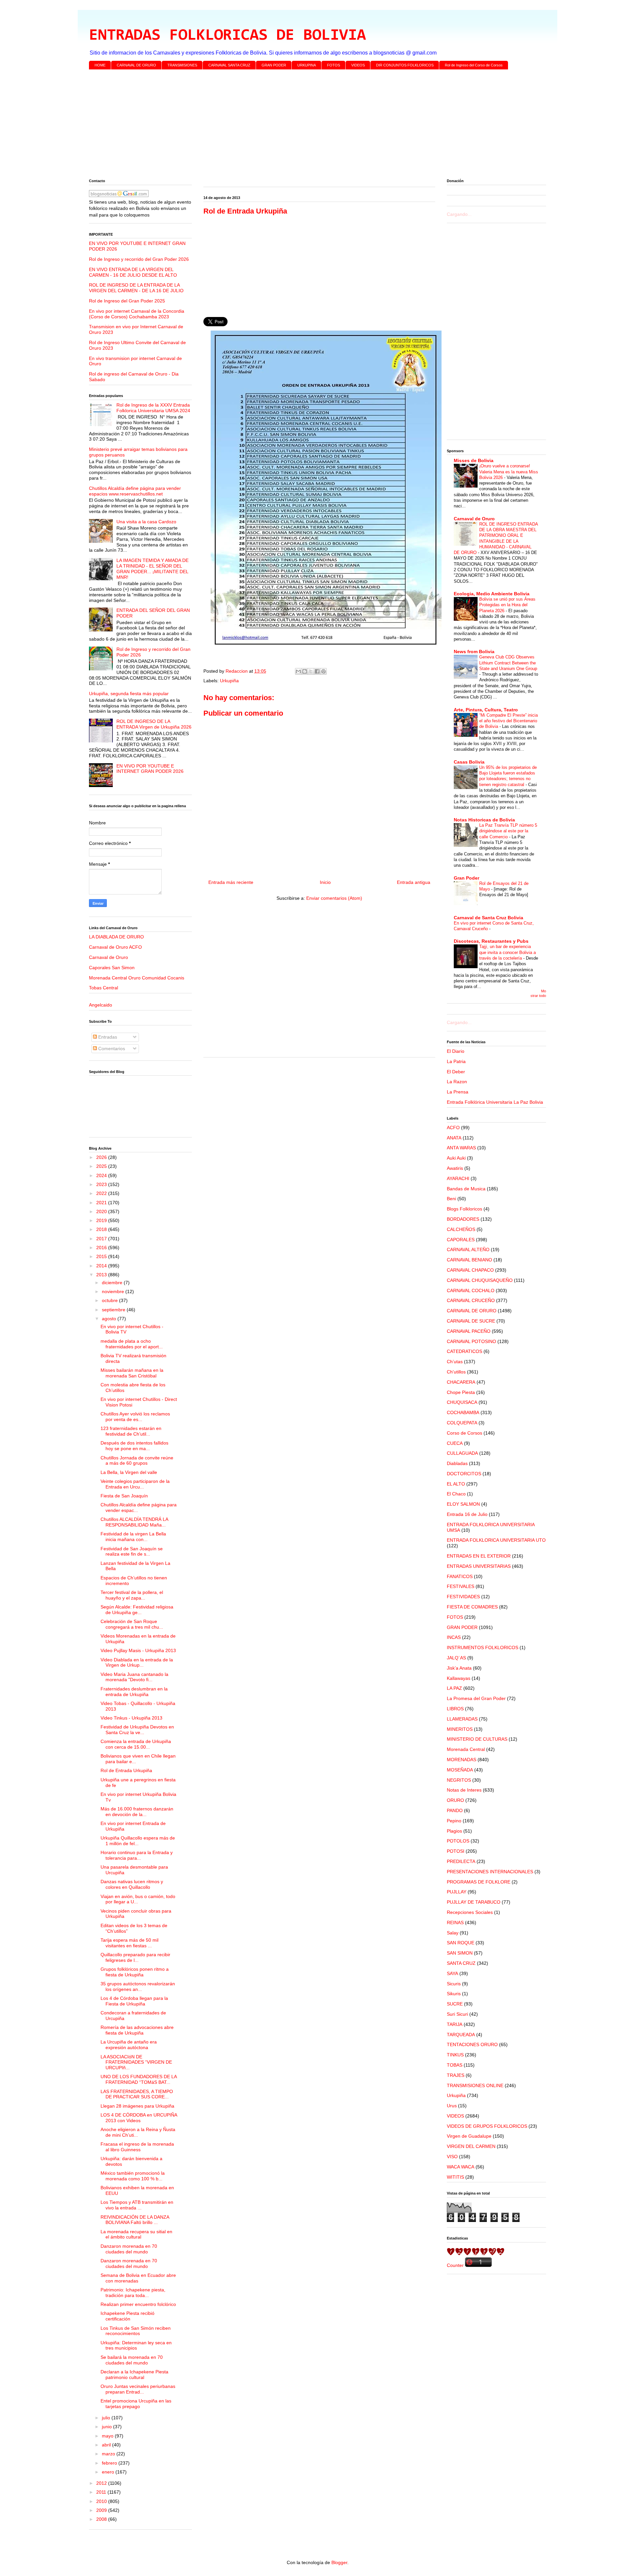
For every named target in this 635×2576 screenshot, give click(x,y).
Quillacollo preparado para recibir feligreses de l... (135, 1957)
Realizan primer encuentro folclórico (138, 2304)
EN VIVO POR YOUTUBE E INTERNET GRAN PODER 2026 (150, 769)
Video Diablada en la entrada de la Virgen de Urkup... (137, 1663)
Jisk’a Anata (459, 1668)
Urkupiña (229, 681)
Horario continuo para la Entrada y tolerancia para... (137, 1855)
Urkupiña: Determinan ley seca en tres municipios (136, 2345)
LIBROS (455, 1709)
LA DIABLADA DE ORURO (116, 937)
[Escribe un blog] (305, 671)
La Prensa (458, 1092)
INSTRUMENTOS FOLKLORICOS (483, 1647)
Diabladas (457, 1463)
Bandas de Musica (466, 1189)
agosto (110, 1319)
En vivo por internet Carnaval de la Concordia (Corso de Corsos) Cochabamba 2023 (137, 314)
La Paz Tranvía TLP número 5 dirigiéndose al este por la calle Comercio (508, 831)
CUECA (455, 1443)
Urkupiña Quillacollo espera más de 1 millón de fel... (138, 1841)
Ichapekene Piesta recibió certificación (127, 2316)
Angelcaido (101, 1005)
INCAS (454, 1637)
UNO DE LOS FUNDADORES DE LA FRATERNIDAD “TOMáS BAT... (139, 2079)
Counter (455, 2265)
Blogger (339, 2562)
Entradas (107, 1037)
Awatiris (455, 1168)
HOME (100, 65)
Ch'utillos (456, 1372)
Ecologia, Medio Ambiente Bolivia (492, 594)
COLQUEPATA (462, 1423)
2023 (102, 1184)
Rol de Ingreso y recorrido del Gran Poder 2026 (139, 259)
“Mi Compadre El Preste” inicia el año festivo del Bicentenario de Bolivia (508, 721)
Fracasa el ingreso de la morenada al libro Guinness (137, 2147)
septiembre (114, 1310)
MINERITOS (460, 1729)
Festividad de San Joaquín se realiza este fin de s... (132, 1551)
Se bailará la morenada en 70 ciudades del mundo (132, 2360)
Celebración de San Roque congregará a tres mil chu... (132, 1624)
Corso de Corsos (465, 1433)
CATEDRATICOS (465, 1351)
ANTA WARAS (461, 1148)
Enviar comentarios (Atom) (334, 898)
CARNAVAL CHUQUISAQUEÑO (480, 1280)
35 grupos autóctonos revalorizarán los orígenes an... (138, 1986)
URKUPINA (307, 65)
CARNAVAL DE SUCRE (471, 1321)
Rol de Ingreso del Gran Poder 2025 (127, 301)
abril (107, 2445)
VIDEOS (358, 65)
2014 (102, 1266)
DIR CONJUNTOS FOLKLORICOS (405, 65)
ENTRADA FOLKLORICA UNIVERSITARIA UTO (496, 1540)
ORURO (455, 1800)
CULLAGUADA (462, 1453)
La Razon (457, 1082)
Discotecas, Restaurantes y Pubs (491, 941)
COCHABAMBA (463, 1412)
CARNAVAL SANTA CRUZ (229, 65)
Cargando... (459, 214)
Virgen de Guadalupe (469, 2136)
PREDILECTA (461, 1861)
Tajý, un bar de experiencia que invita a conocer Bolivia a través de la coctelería (508, 952)
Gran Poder (466, 878)
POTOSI (456, 1851)
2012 (102, 2483)
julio (107, 2418)
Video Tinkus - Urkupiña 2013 (131, 1718)
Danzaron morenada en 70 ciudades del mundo (129, 2249)
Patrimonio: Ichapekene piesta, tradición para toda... (133, 2293)
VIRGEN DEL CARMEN (471, 2146)
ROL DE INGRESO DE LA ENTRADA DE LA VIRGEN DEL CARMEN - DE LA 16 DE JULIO (136, 288)
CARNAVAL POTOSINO (471, 1341)
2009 (102, 2510)
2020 (102, 1211)
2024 (102, 1175)
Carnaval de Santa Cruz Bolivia (488, 918)
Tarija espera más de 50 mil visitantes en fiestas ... (129, 1943)
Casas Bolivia (469, 762)
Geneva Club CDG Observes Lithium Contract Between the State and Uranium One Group (508, 663)
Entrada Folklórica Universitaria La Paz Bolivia (495, 1102)
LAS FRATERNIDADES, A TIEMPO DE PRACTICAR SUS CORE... (137, 2094)
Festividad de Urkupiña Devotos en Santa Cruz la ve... (137, 1730)
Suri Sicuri (457, 2014)
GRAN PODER (274, 65)
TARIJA (455, 2024)
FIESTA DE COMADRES (472, 1607)
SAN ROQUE (461, 1943)
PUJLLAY (457, 1892)
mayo (108, 2436)
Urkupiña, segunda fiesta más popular (129, 694)
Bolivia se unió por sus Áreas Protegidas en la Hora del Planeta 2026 (507, 605)
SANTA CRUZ (461, 1963)
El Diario (456, 1051)
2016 (102, 1248)
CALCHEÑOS (461, 1229)
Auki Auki (456, 1158)
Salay (453, 1933)
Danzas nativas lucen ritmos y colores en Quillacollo (132, 1884)
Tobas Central (104, 988)
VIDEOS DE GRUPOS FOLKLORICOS (487, 2126)
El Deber (456, 1072)
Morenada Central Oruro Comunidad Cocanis (137, 978)
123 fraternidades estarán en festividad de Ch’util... (131, 1431)
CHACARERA (461, 1382)
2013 (102, 1275)
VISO (452, 2157)
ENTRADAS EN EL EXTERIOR (479, 1556)
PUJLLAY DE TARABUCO (474, 1902)
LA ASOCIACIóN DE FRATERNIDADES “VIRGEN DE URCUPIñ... (136, 2062)
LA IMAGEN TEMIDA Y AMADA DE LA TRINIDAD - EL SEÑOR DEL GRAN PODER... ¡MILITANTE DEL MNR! (152, 569)
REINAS (455, 1922)
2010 (102, 2501)
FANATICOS (460, 1576)
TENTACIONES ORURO (472, 2044)
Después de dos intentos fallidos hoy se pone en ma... (134, 1446)
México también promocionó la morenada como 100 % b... (133, 2176)
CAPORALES (461, 1240)
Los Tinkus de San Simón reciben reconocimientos (136, 2331)
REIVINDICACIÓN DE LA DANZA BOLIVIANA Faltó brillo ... (135, 2220)
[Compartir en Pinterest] (323, 671)
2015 (102, 1256)
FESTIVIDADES (463, 1597)
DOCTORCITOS (464, 1474)
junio (107, 2427)
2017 (102, 1239)
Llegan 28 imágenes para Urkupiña (137, 2106)
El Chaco (456, 1494)
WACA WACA (461, 2167)
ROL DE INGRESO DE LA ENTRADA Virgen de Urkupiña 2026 (154, 724)
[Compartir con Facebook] (317, 671)
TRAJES (456, 2075)
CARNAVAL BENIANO (469, 1260)
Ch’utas (455, 1362)
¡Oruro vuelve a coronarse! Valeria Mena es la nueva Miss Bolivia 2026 (509, 472)
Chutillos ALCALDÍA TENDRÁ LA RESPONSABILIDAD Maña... (134, 1522)
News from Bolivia (474, 652)
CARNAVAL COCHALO (471, 1290)
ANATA (454, 1138)
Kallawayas (459, 1678)
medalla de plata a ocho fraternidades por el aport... (132, 1344)
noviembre (114, 1291)
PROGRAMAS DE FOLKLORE (479, 1882)
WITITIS (455, 2177)
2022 (102, 1193)
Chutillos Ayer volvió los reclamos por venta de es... (135, 1417)
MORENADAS (462, 1760)
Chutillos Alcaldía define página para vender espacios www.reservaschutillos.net (135, 491)
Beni (451, 1199)
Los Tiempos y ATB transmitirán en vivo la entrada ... (137, 2205)
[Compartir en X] (311, 671)
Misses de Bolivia (474, 460)
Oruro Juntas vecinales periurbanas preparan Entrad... (138, 2389)
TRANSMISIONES (182, 65)
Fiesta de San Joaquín (124, 1496)
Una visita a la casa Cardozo (146, 522)
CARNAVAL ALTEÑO (468, 1249)
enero (109, 2472)
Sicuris (454, 1984)
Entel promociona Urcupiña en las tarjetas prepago (136, 2404)
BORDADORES (463, 1219)
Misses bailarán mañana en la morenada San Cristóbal (132, 1373)
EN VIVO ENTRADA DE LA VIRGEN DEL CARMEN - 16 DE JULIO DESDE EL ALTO (133, 272)
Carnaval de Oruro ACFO (115, 947)
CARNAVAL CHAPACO (470, 1270)
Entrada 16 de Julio (467, 1514)
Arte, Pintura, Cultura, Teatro (486, 710)
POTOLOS (458, 1841)
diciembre (113, 1283)
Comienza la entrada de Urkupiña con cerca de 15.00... (136, 1744)
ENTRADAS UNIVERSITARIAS (479, 1566)
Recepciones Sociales (470, 1912)
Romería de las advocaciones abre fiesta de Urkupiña (137, 2030)
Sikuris (454, 1994)
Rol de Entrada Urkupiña (126, 1770)
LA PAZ (454, 1688)
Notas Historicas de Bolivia (484, 820)
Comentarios (111, 1049)
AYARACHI (458, 1178)
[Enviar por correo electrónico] (298, 671)
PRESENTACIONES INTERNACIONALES (490, 1872)
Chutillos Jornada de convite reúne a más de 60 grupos (137, 1461)
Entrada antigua (414, 882)
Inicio (325, 882)
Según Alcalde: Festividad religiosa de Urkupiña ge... (137, 1610)
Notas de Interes (464, 1790)
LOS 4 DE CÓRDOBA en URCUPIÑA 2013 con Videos (139, 2118)
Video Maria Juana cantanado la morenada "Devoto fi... (134, 1677)
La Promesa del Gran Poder (476, 1698)
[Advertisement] (287, 126)
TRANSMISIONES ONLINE (475, 2085)
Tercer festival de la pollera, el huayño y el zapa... (132, 1595)
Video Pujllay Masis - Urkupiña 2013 (138, 1650)
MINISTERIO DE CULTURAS (477, 1739)
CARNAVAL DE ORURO (136, 65)
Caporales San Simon (112, 968)
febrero (110, 2463)
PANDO (455, 1810)
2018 (102, 1229)
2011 (102, 2492)
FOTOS (334, 65)
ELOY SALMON (463, 1504)
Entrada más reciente (231, 882)
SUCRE (455, 2004)
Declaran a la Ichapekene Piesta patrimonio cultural (134, 2375)
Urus (452, 2106)
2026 (102, 1157)
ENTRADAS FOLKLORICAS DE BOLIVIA (227, 36)
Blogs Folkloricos (465, 1209)
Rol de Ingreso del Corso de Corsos (474, 65)
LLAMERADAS (462, 1719)
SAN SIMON (460, 1953)
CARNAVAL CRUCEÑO (471, 1300)
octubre (110, 1300)
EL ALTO (456, 1484)
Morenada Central (466, 1749)
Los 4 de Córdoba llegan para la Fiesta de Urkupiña (134, 2001)
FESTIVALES (461, 1586)
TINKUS (455, 2055)
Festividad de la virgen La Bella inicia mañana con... (133, 1537)
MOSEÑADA (460, 1770)
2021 (102, 1203)
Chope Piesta (461, 1392)
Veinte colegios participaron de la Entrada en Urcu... (135, 1484)
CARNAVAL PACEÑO (469, 1331)
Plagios (454, 1831)
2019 (102, 1220)
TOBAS (455, 2065)
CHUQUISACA (462, 1402)
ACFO (453, 1128)
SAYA (452, 1973)
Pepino (454, 1821)
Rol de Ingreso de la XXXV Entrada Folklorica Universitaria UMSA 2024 (153, 408)
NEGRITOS (459, 1780)
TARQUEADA (461, 2035)
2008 (102, 2519)
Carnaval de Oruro (108, 957)
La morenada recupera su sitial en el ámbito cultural (136, 2234)
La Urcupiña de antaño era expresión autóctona (129, 2045)
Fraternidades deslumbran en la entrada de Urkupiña (134, 1692)
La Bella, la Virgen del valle (129, 1472)
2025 (102, 1166)
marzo (109, 2454)
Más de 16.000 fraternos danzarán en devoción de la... (137, 1812)
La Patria (456, 1061)
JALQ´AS (456, 1658)
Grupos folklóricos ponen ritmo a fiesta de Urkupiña (135, 1972)
